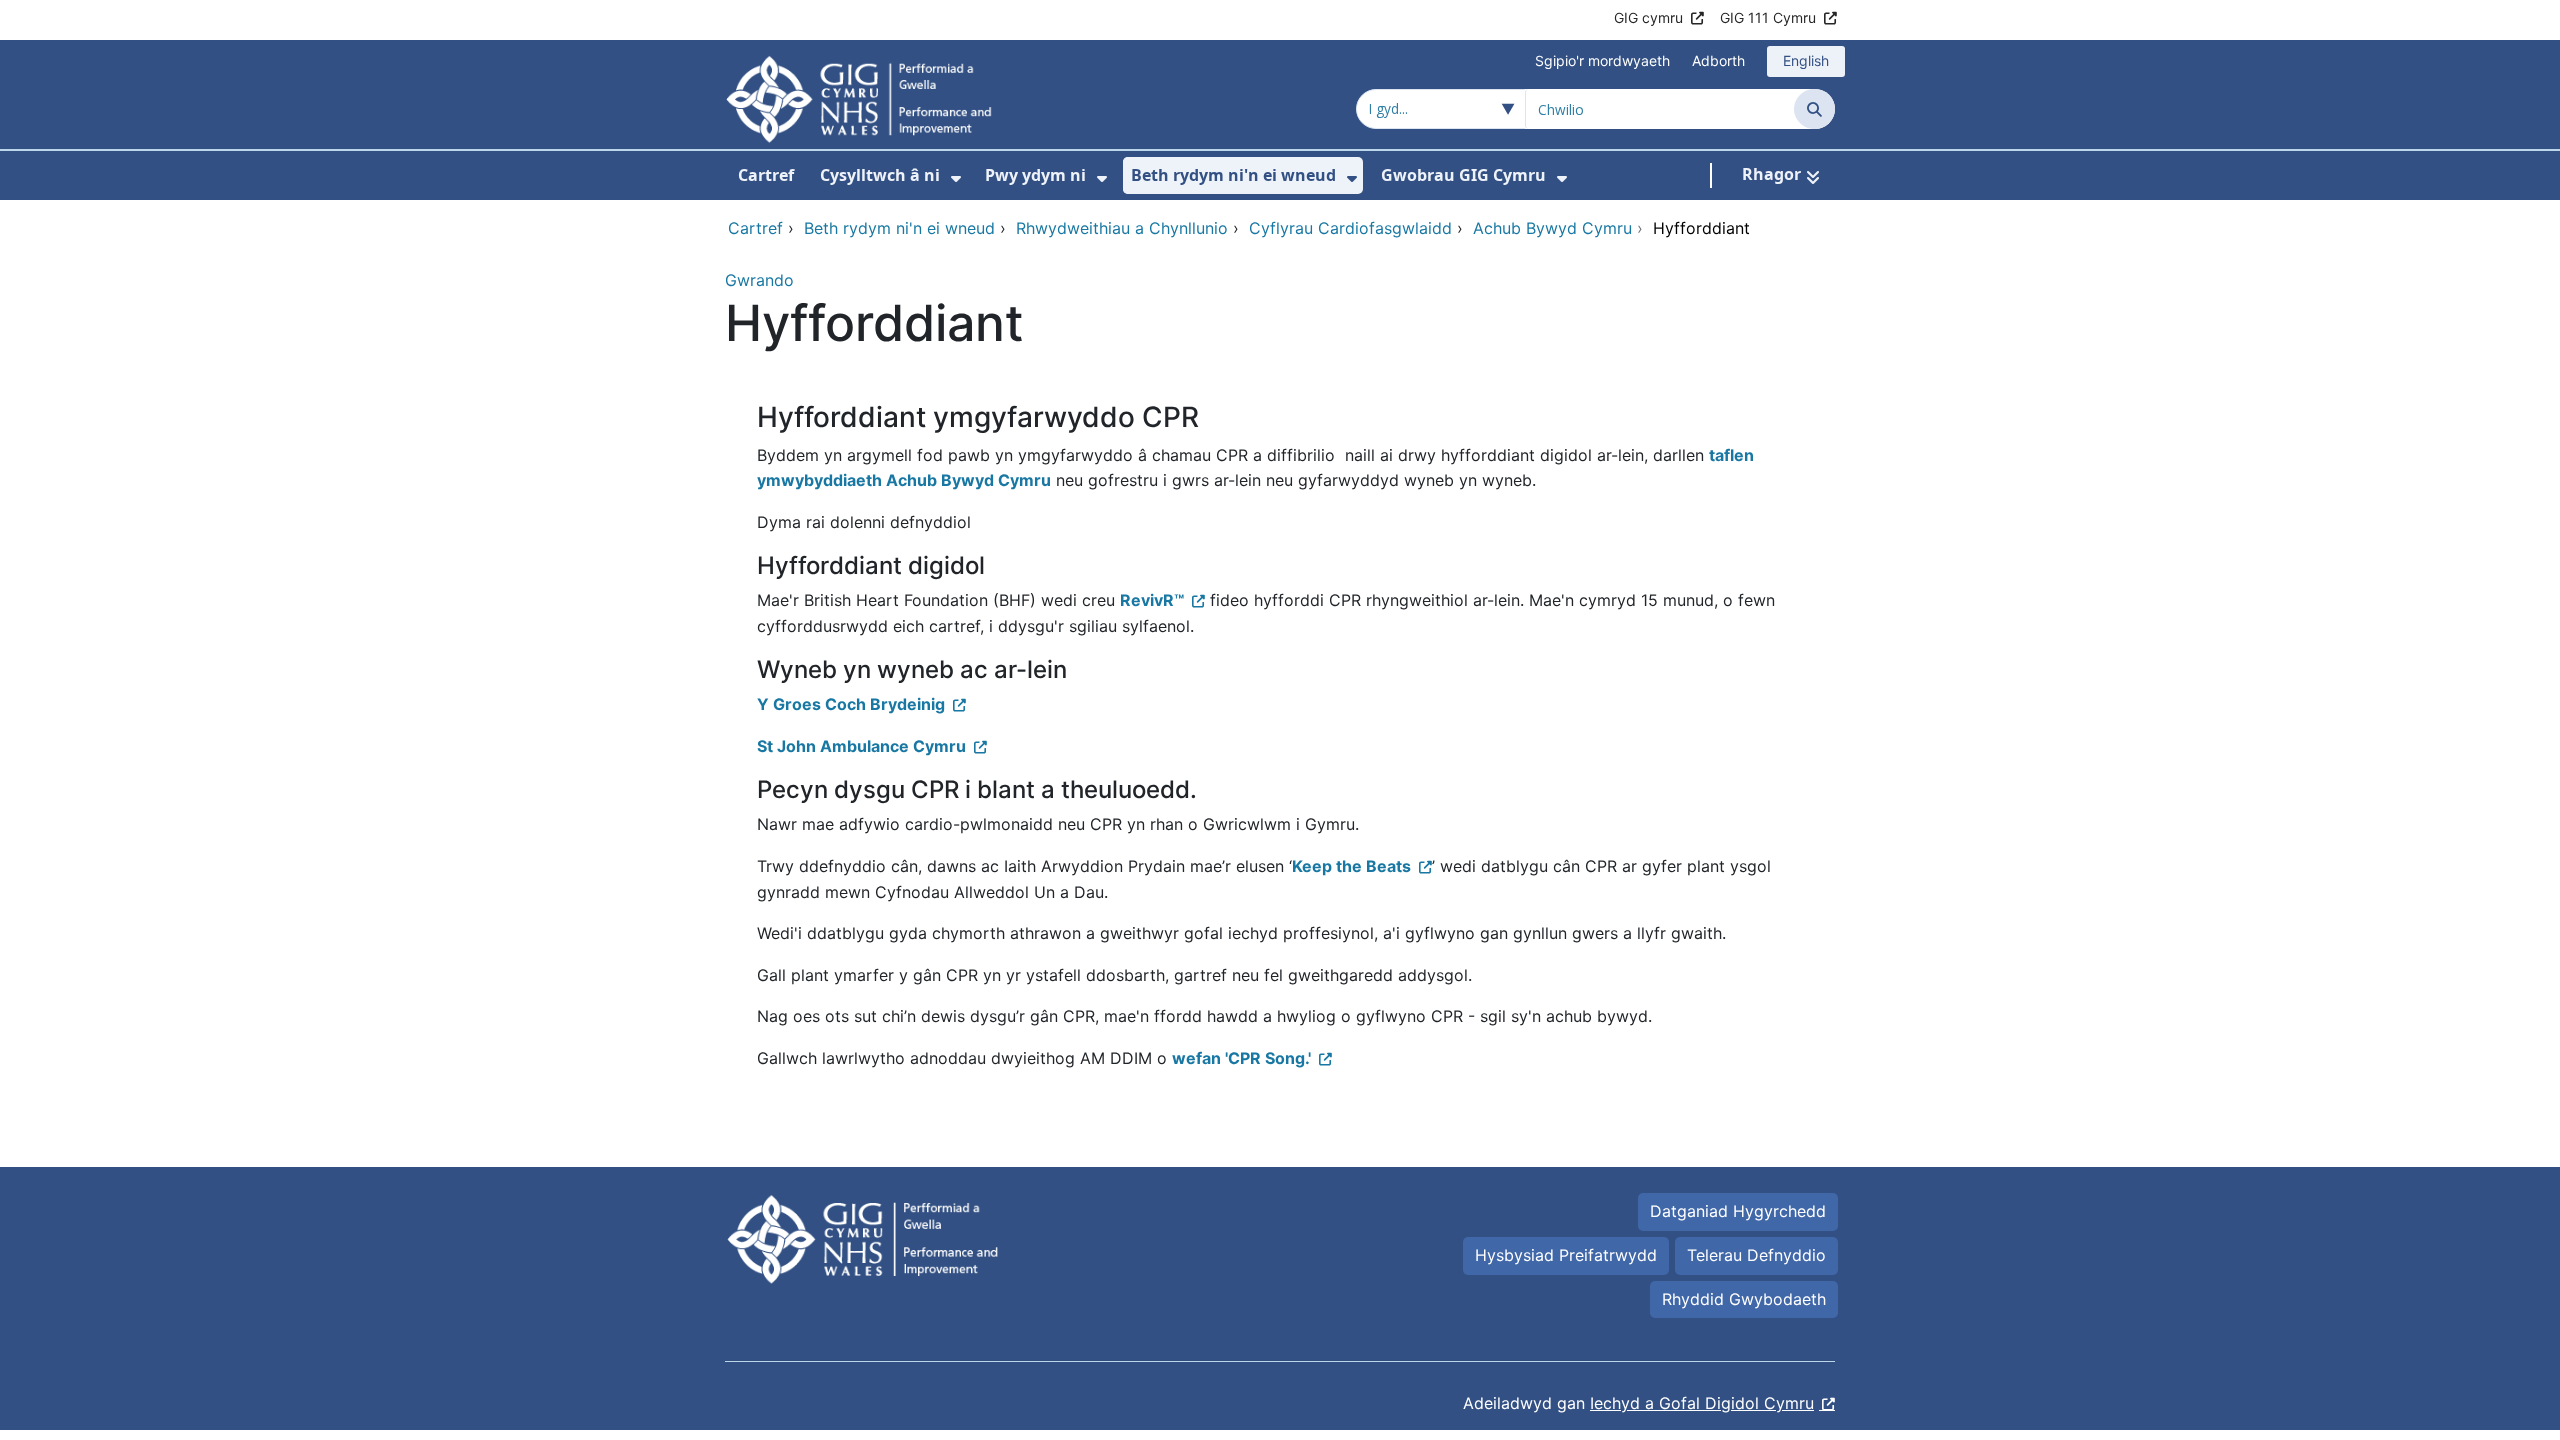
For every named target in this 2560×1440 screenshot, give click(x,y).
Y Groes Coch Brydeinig (851, 704)
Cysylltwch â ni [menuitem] (880, 175)
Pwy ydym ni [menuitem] (1035, 175)
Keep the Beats (1351, 866)
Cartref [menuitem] (766, 175)
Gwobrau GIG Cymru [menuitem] (1463, 175)
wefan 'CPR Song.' (1241, 1058)
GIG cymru (1648, 17)
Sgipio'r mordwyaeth (1602, 60)
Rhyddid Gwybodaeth (1744, 1299)
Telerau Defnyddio (1756, 1255)
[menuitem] (956, 178)
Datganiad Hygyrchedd (1738, 1211)
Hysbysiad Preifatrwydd (1566, 1255)
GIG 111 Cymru (1768, 17)
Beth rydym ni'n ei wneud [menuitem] (1233, 175)
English (1806, 60)
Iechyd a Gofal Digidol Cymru (1702, 1403)
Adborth (1718, 60)
